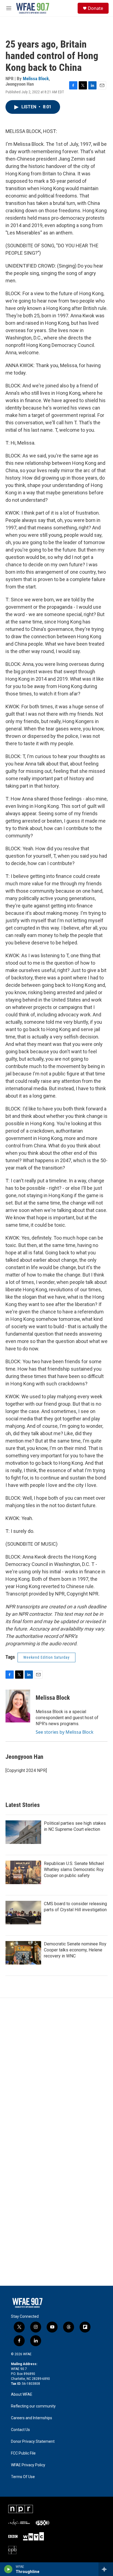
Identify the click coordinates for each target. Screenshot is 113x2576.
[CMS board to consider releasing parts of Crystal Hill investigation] (23, 1913)
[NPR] (21, 2509)
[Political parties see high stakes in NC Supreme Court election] (23, 1832)
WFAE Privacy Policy (28, 2465)
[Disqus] (56, 2072)
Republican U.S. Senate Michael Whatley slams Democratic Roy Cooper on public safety (74, 1869)
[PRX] (43, 2523)
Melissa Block (36, 79)
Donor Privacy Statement (33, 2442)
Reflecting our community (33, 2406)
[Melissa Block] (18, 1706)
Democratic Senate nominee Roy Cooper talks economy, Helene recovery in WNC (75, 1950)
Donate (95, 8)
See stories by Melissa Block (65, 1732)
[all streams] (106, 2569)
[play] (8, 2569)
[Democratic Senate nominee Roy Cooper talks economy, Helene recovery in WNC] (23, 1953)
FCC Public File (23, 2453)
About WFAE (22, 2394)
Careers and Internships (32, 2418)
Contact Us (20, 2430)
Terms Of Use (23, 2477)
